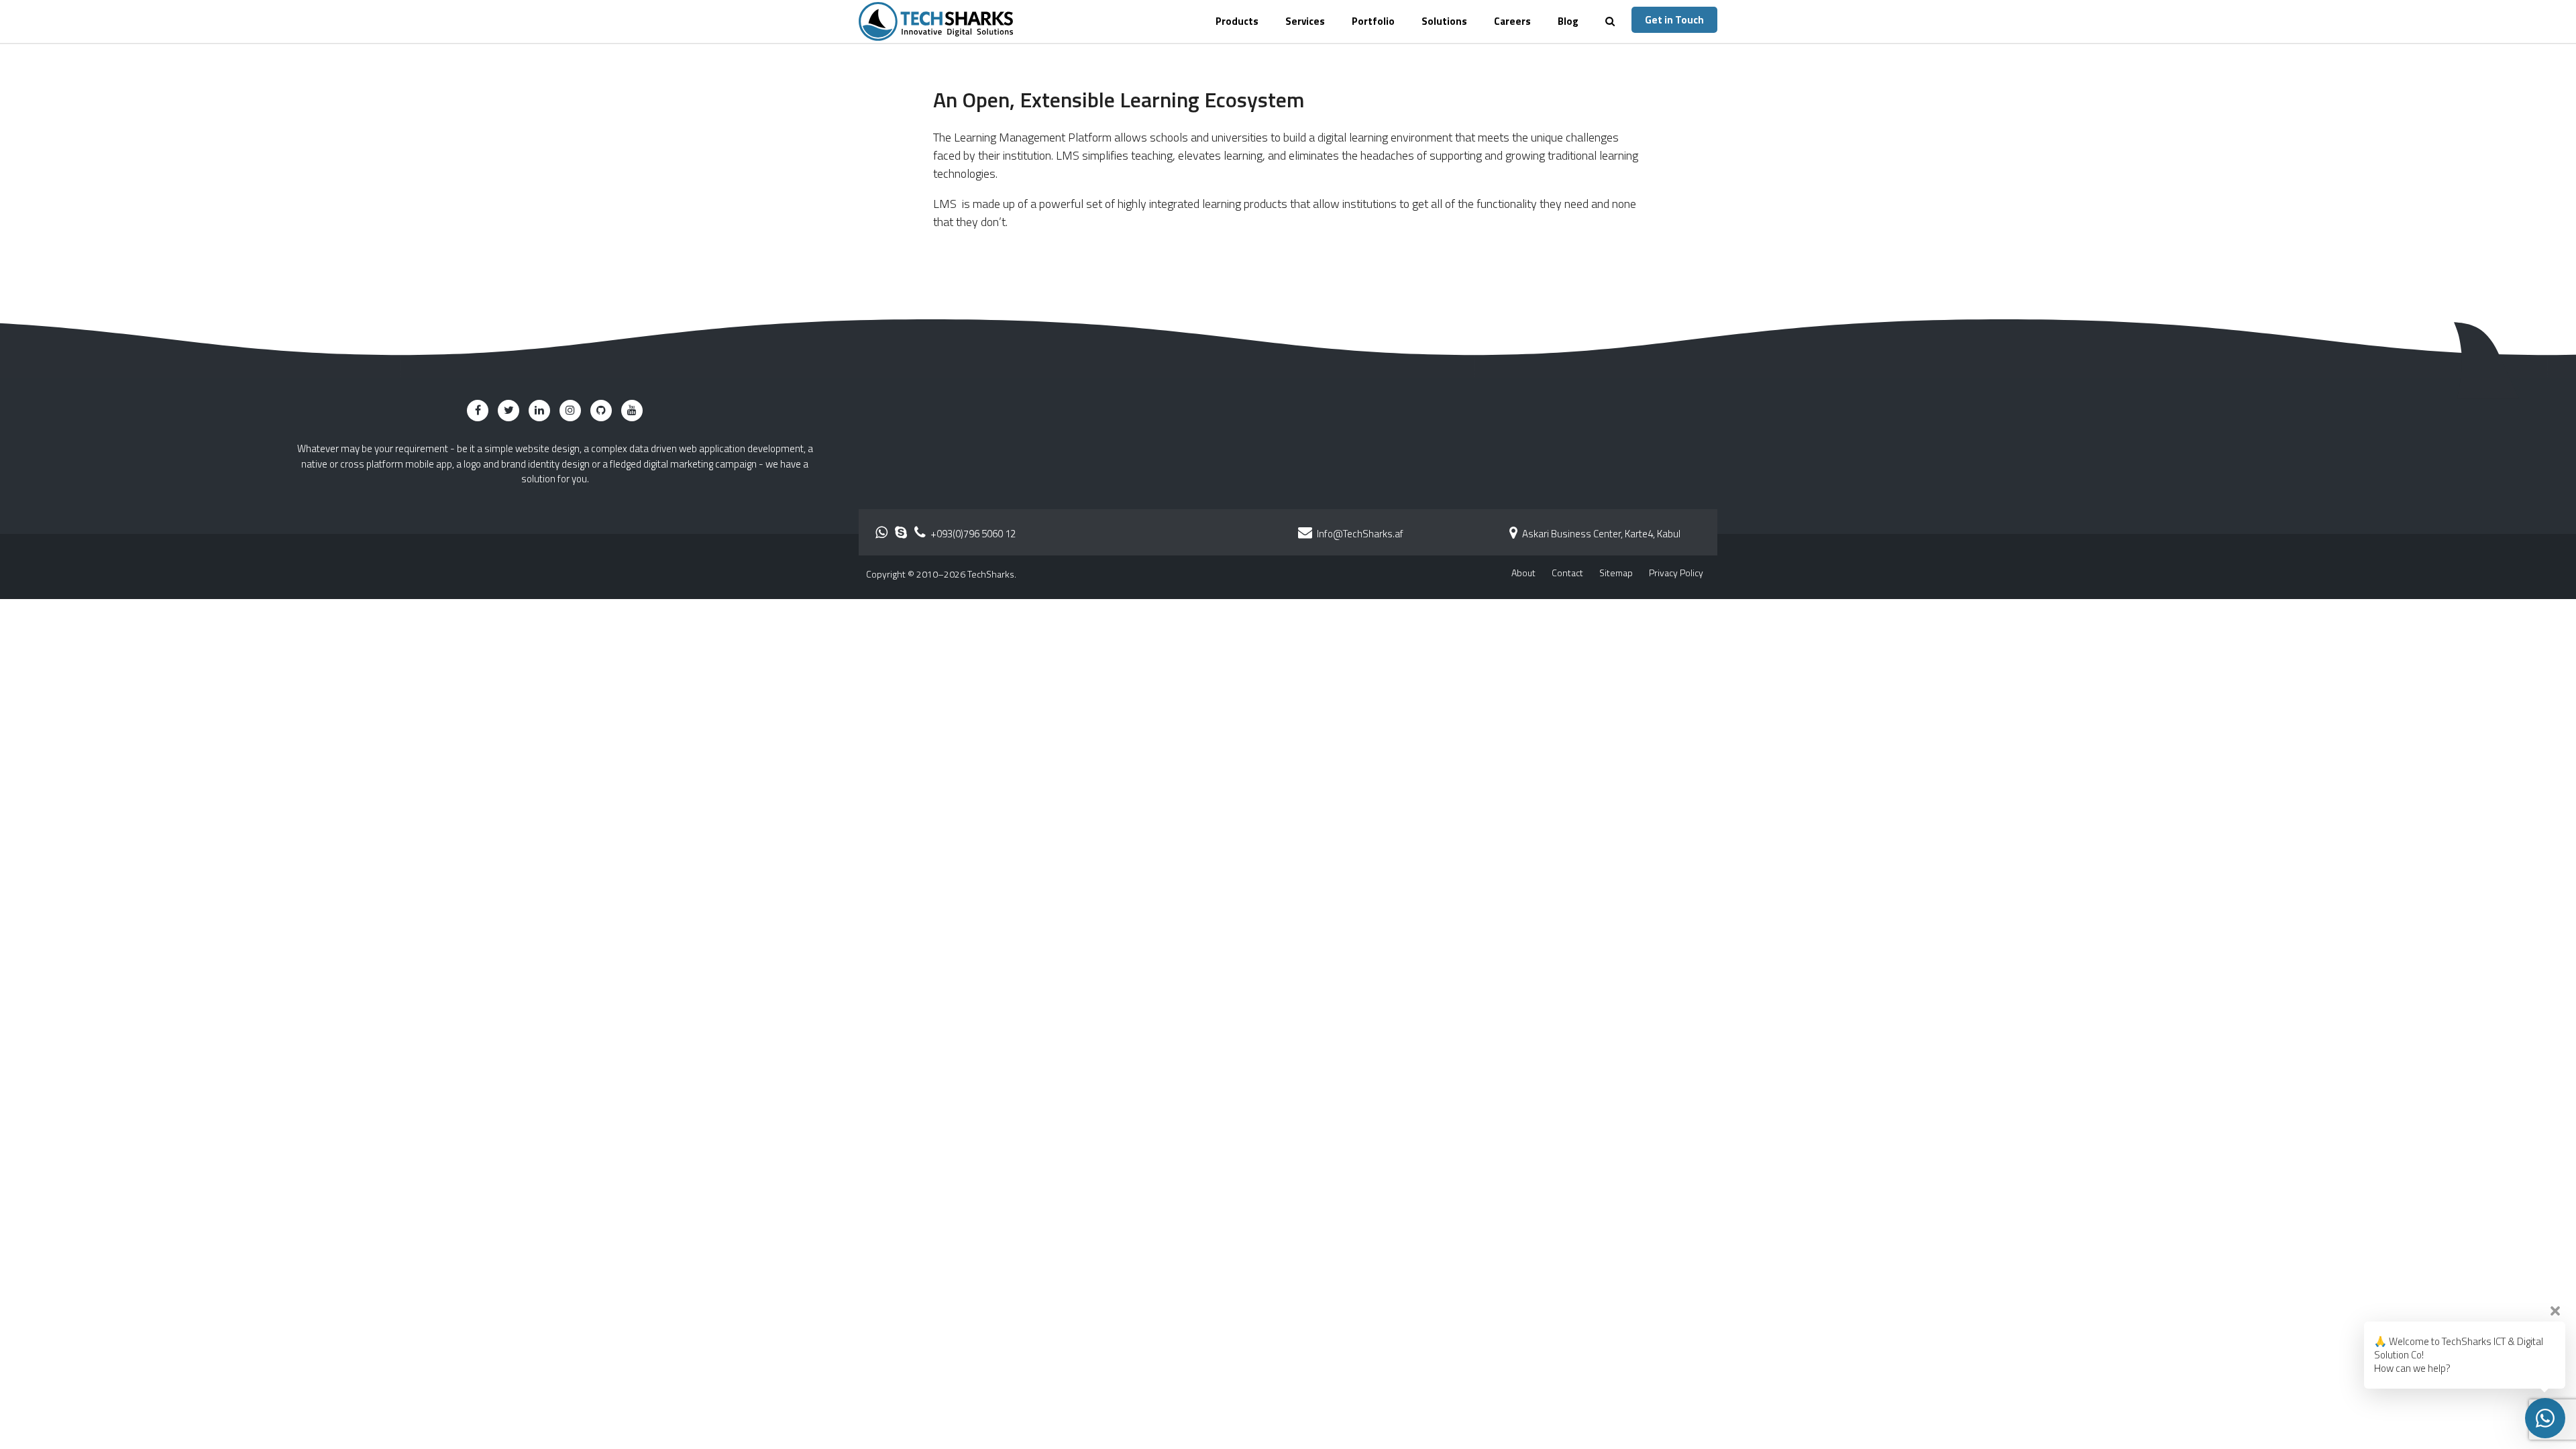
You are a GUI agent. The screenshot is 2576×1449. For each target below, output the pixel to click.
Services (1305, 21)
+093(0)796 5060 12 (972, 534)
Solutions (1444, 21)
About (1523, 573)
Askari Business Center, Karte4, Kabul (1600, 534)
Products (1237, 21)
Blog (1568, 21)
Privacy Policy (1676, 573)
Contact (1567, 573)
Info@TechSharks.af (1360, 534)
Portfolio (1373, 21)
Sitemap (1616, 573)
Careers (1512, 21)
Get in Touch (1674, 20)
